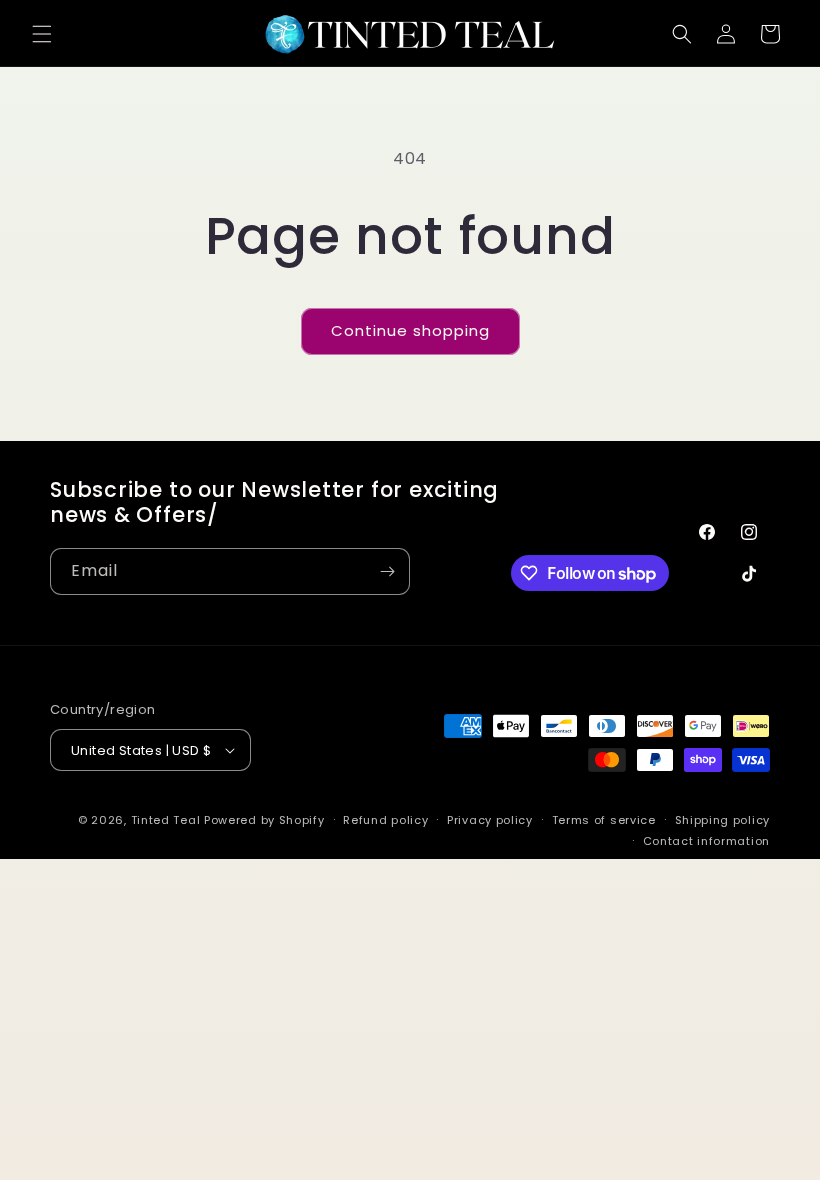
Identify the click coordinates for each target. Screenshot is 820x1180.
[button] (42, 34)
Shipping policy (723, 820)
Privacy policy (490, 820)
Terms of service (604, 820)
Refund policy (385, 820)
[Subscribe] (387, 571)
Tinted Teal (166, 820)
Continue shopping (410, 330)
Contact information (706, 841)
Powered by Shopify (264, 820)
